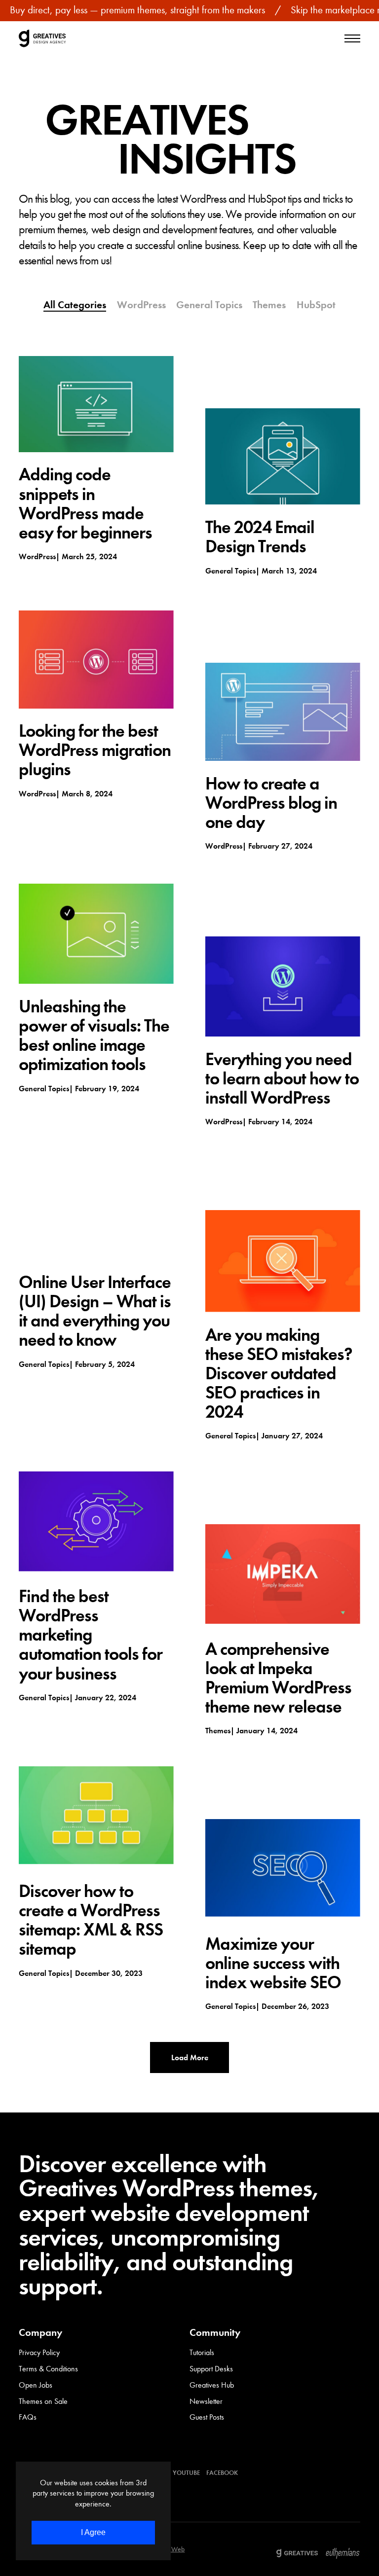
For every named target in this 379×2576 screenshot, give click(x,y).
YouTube (186, 2473)
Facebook (222, 2473)
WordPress (37, 556)
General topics (230, 571)
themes (218, 1731)
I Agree (93, 2532)
